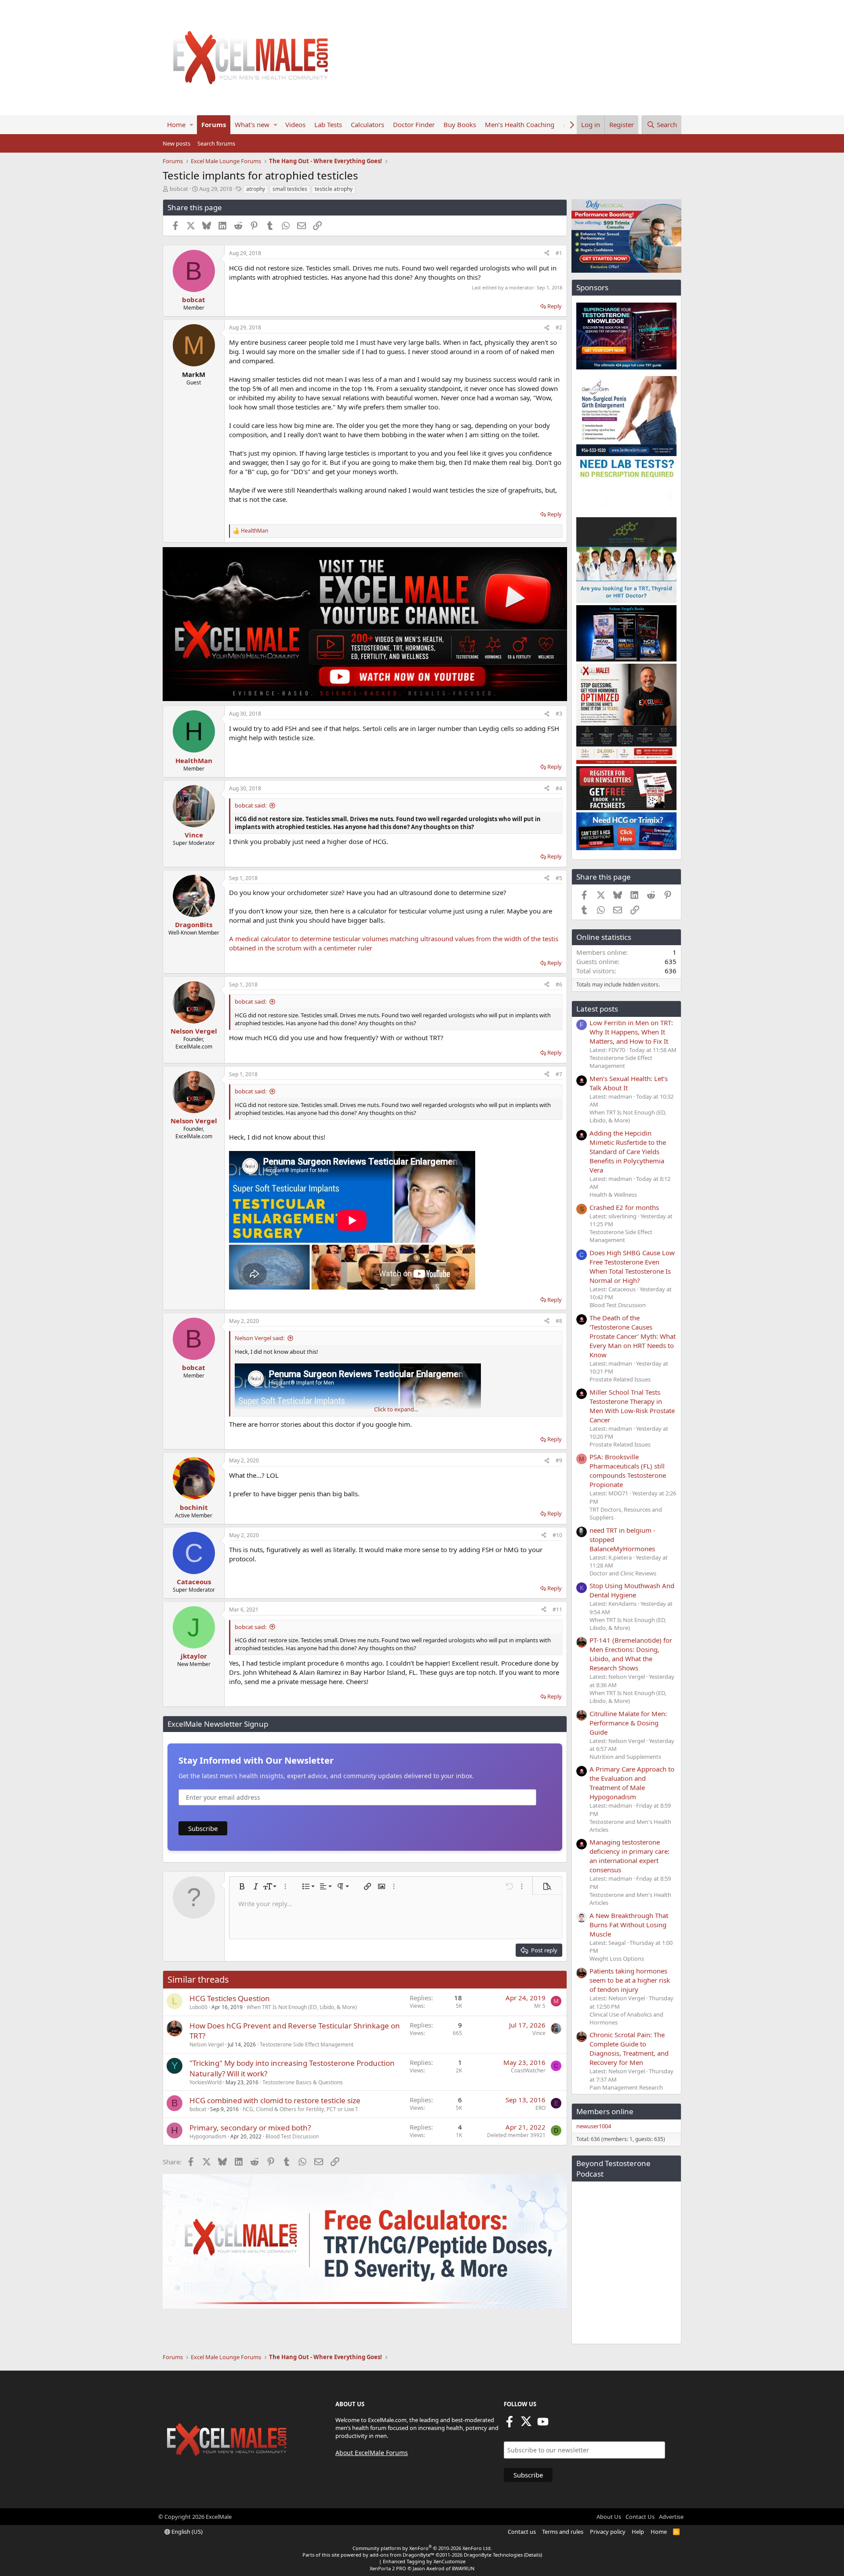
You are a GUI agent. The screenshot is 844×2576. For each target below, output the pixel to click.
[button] (191, 125)
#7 (559, 1074)
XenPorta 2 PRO (388, 2568)
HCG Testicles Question (230, 1998)
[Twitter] (526, 2424)
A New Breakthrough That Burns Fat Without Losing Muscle (629, 1925)
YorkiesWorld (206, 2082)
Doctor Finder (414, 124)
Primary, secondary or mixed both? (250, 2128)
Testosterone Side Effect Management (307, 2044)
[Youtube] (543, 2424)
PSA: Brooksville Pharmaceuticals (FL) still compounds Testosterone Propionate (628, 1471)
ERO (540, 2108)
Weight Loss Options (617, 1958)
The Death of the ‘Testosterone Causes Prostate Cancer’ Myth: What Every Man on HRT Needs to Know (633, 1336)
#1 (559, 253)
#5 (559, 878)
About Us (609, 2517)
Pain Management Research (626, 2087)
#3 (559, 714)
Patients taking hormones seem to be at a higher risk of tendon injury (630, 1980)
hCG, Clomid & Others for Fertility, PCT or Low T (300, 2109)
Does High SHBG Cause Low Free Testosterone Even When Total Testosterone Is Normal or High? (632, 1266)
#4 (559, 788)
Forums (214, 124)
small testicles (290, 189)
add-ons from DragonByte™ (402, 2555)
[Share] (547, 254)
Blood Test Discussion (292, 2136)
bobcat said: (251, 805)
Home (176, 124)
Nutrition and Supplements (625, 1757)
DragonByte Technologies (493, 2555)
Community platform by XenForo (422, 2548)
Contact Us (640, 2517)
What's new (252, 124)
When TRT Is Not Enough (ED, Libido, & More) (302, 2007)
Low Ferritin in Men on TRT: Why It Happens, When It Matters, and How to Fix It (631, 1032)
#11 (557, 1610)
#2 (559, 327)
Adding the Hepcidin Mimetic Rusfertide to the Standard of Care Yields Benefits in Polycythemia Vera (628, 1151)
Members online (605, 2111)
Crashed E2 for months (624, 1207)
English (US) (186, 2532)
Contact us (522, 2532)
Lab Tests (328, 124)
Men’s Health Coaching (520, 124)
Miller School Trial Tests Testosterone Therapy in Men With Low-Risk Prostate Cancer (632, 1406)
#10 (557, 1535)
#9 (559, 1460)
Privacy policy (608, 2532)
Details (533, 2555)
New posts (176, 143)
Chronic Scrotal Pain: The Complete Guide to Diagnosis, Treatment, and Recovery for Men (629, 2048)
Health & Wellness (613, 1195)
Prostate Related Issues (620, 1379)
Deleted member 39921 (516, 2135)
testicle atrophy (334, 189)
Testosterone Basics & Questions (303, 2082)
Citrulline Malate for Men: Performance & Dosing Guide (628, 1723)
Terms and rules (563, 2532)
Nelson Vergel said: (260, 1338)
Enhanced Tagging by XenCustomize (424, 2561)
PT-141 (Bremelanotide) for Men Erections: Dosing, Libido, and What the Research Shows (631, 1654)
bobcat (179, 189)
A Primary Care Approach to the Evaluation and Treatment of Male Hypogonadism (632, 1783)
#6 (559, 985)
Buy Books (460, 124)
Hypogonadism (208, 2136)
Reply (555, 306)
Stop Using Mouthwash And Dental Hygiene (632, 1590)
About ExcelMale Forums (372, 2453)
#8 (559, 1321)
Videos (295, 124)
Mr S (540, 2006)
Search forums (216, 143)
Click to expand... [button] (396, 1409)
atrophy (256, 189)
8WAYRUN (463, 2568)
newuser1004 (594, 2126)
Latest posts (597, 1009)
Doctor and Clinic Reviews (623, 1573)
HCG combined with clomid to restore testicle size (275, 2100)
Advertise (671, 2517)
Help (638, 2532)
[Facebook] (509, 2424)
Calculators (367, 124)
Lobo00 (198, 2007)
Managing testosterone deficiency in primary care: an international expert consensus (629, 1856)
